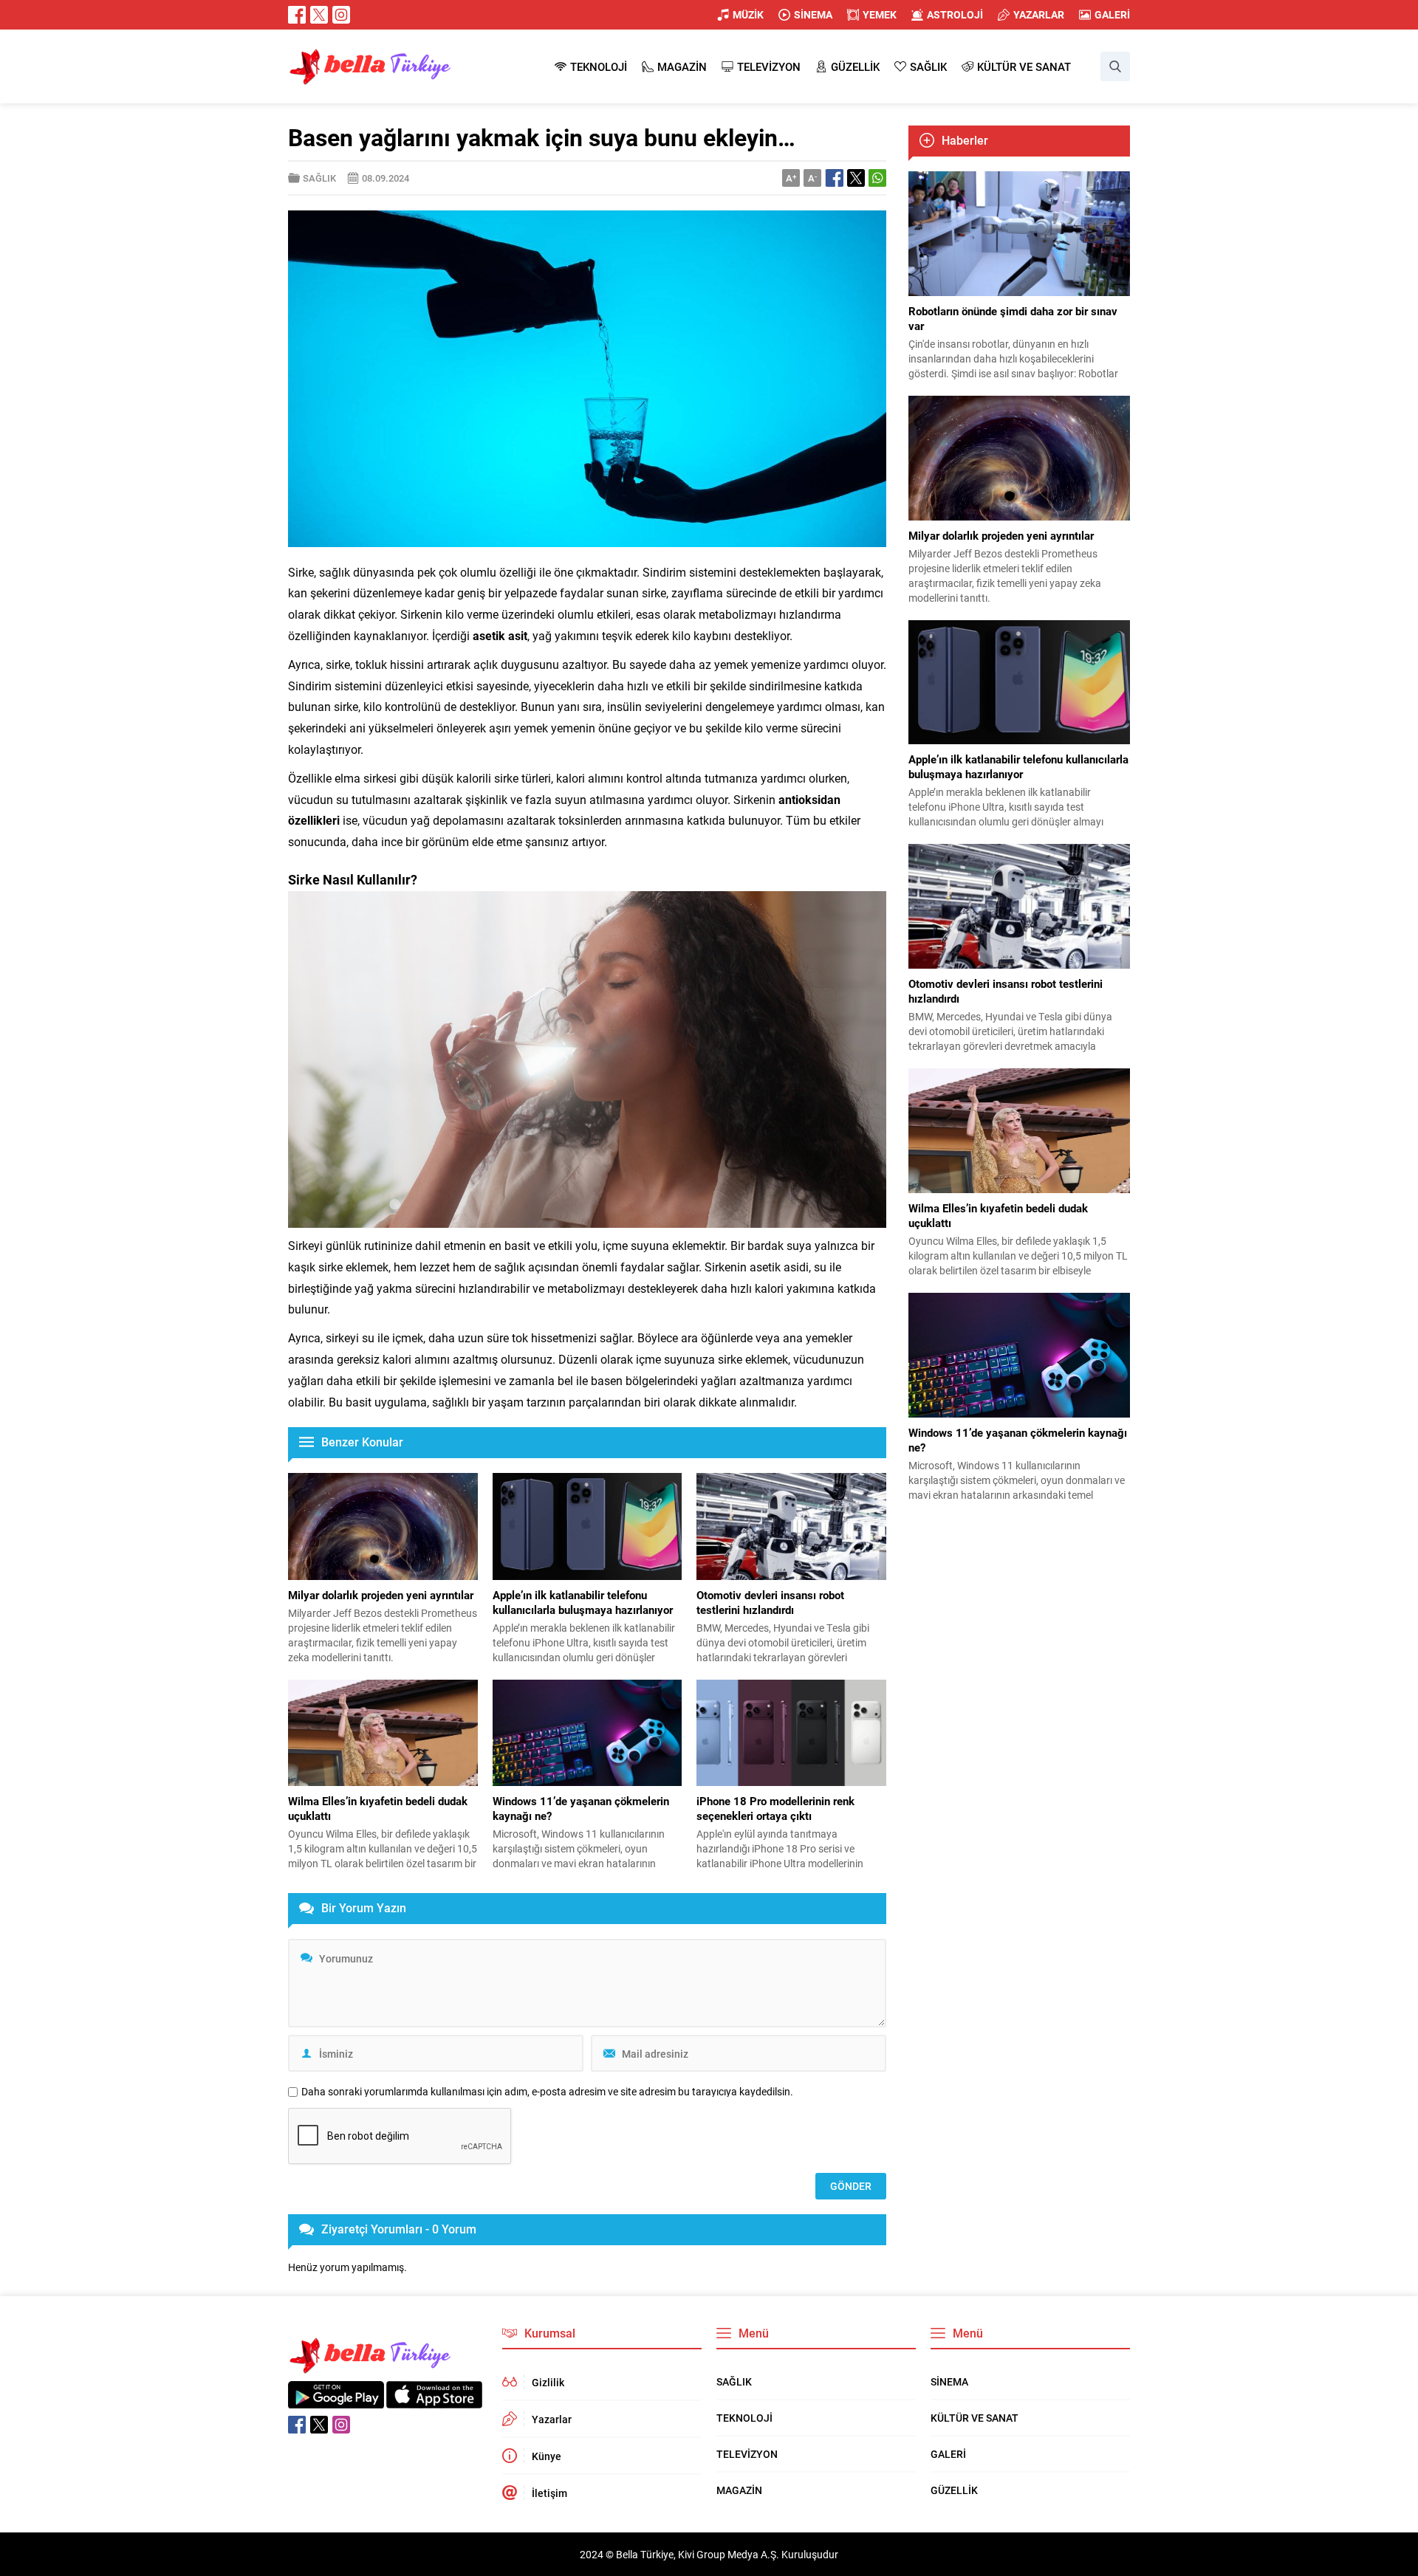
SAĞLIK (319, 178)
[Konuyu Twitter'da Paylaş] (856, 178)
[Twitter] (319, 15)
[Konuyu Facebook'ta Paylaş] (835, 178)
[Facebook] (297, 15)
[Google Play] (336, 2401)
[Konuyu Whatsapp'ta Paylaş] (877, 178)
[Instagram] (341, 15)
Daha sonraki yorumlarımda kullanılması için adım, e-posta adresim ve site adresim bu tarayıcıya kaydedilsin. (547, 2092)
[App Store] (434, 2401)
